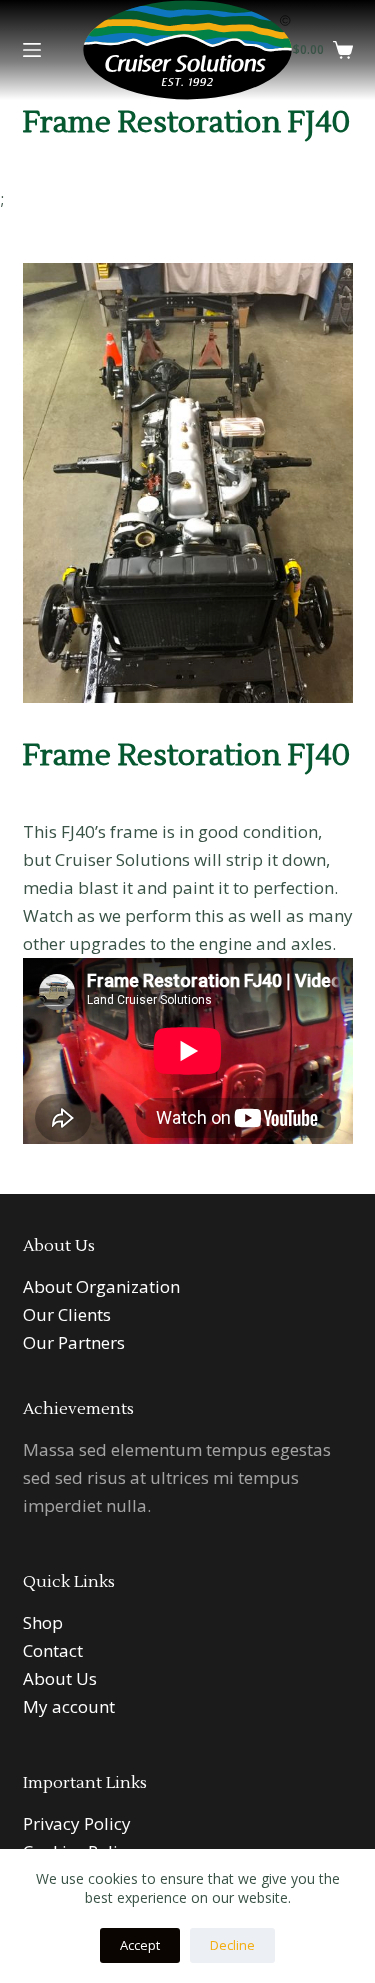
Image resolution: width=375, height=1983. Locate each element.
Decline (232, 1945)
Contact (53, 1650)
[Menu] (32, 50)
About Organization (101, 1286)
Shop (43, 1622)
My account (69, 1706)
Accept (140, 1945)
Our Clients (67, 1314)
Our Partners (74, 1342)
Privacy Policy (77, 1823)
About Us (60, 1678)
